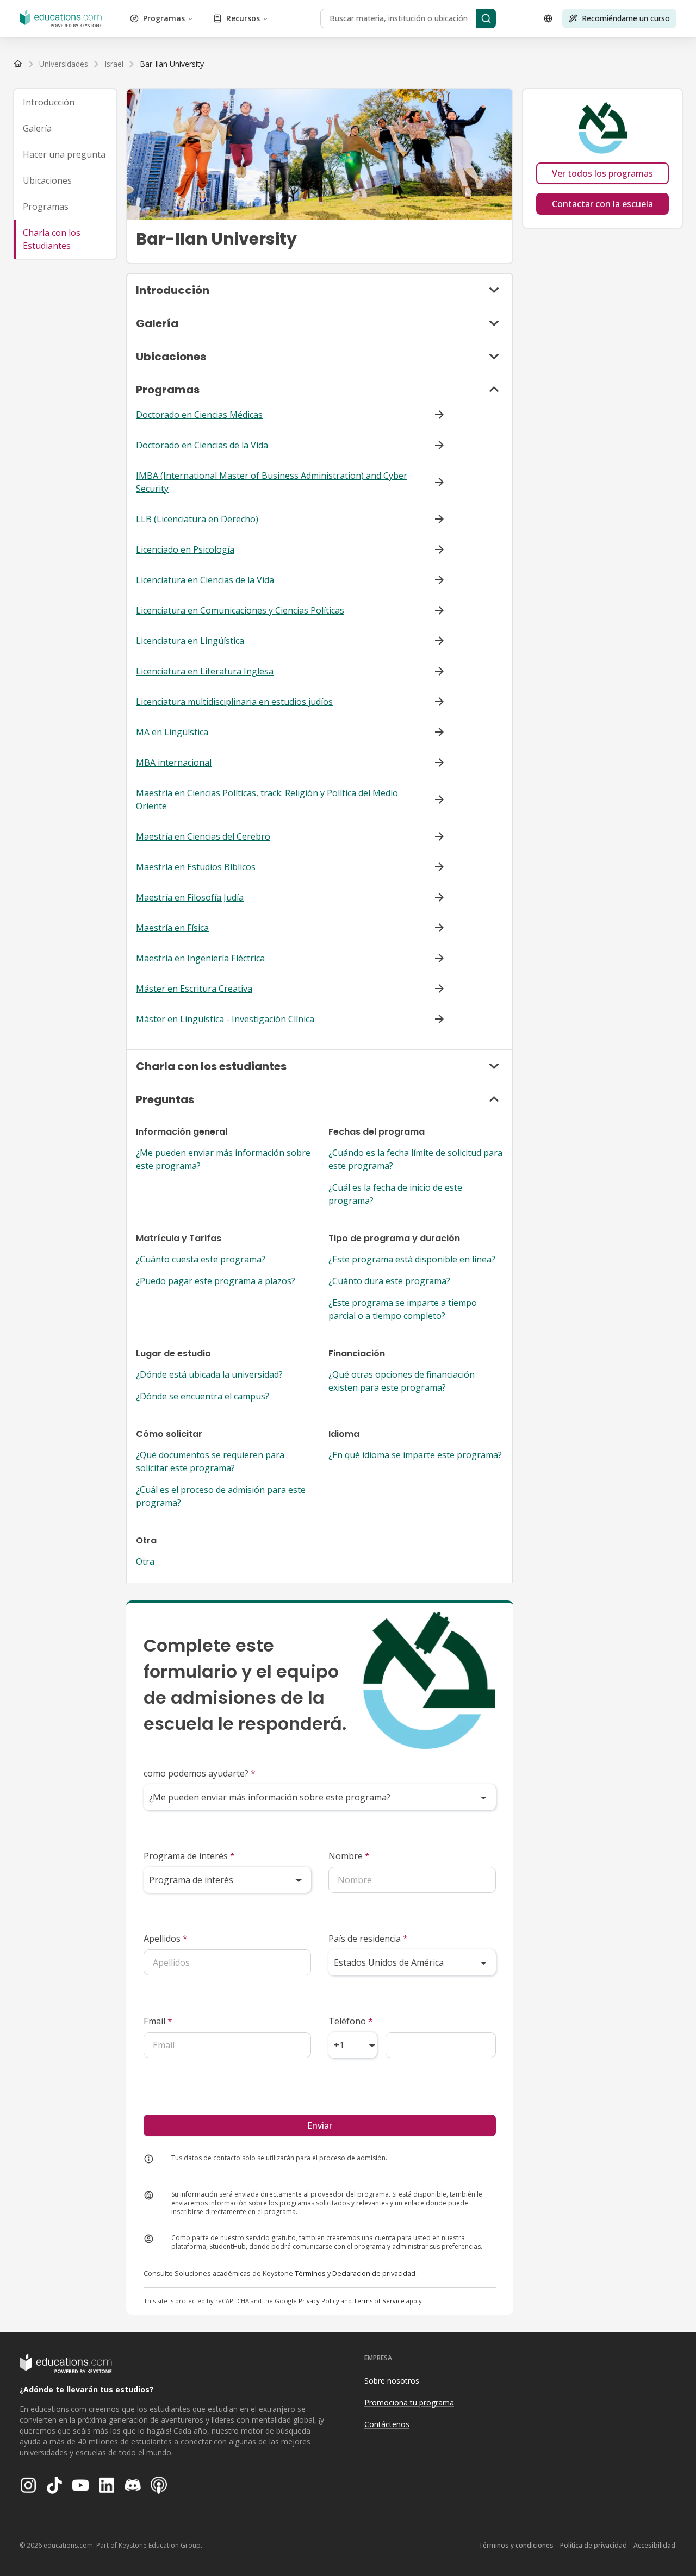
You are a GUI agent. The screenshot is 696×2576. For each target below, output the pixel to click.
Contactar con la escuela (602, 204)
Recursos (243, 18)
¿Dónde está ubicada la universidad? (209, 1374)
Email (158, 2021)
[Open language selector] (548, 18)
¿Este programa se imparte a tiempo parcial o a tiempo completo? (403, 1309)
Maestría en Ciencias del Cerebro (203, 836)
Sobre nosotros (392, 2381)
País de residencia (368, 1939)
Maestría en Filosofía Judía (190, 897)
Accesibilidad (654, 2545)
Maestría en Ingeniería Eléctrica (200, 958)
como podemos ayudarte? (200, 1773)
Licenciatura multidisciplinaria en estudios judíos (234, 702)
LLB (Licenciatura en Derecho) (197, 519)
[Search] (486, 18)
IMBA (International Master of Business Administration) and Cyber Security (272, 482)
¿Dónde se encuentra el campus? (203, 1396)
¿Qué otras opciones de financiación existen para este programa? (402, 1381)
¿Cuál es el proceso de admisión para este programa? (221, 1496)
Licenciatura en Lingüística (190, 641)
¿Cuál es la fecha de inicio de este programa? (395, 1194)
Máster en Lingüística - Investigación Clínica (225, 1019)
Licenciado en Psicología (185, 549)
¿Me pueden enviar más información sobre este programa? (223, 1159)
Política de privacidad (594, 2545)
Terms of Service (379, 2301)
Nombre (349, 1856)
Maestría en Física (172, 928)
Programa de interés (189, 1856)
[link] (172, 64)
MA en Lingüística (172, 732)
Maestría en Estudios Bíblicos (196, 867)
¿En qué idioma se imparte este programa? (415, 1455)
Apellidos (166, 1939)
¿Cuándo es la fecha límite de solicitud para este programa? (415, 1159)
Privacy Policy (319, 2301)
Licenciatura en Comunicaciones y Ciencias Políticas (240, 610)
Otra (145, 1561)
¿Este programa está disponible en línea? (412, 1259)
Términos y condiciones (516, 2545)
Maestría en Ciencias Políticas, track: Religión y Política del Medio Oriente (267, 799)
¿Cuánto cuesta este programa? (201, 1259)
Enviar (320, 2125)
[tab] (65, 102)
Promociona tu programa (409, 2402)
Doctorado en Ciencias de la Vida (202, 445)
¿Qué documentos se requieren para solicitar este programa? (210, 1461)
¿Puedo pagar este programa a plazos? (216, 1281)
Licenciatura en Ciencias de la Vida (205, 580)
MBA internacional (174, 762)
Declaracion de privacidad (374, 2273)
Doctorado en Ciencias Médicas (199, 415)
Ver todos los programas (602, 173)
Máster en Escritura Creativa (194, 989)
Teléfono (351, 2021)
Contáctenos (387, 2424)
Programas (164, 18)
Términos (310, 2273)
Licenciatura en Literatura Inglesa (205, 671)
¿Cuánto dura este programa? (389, 1281)
